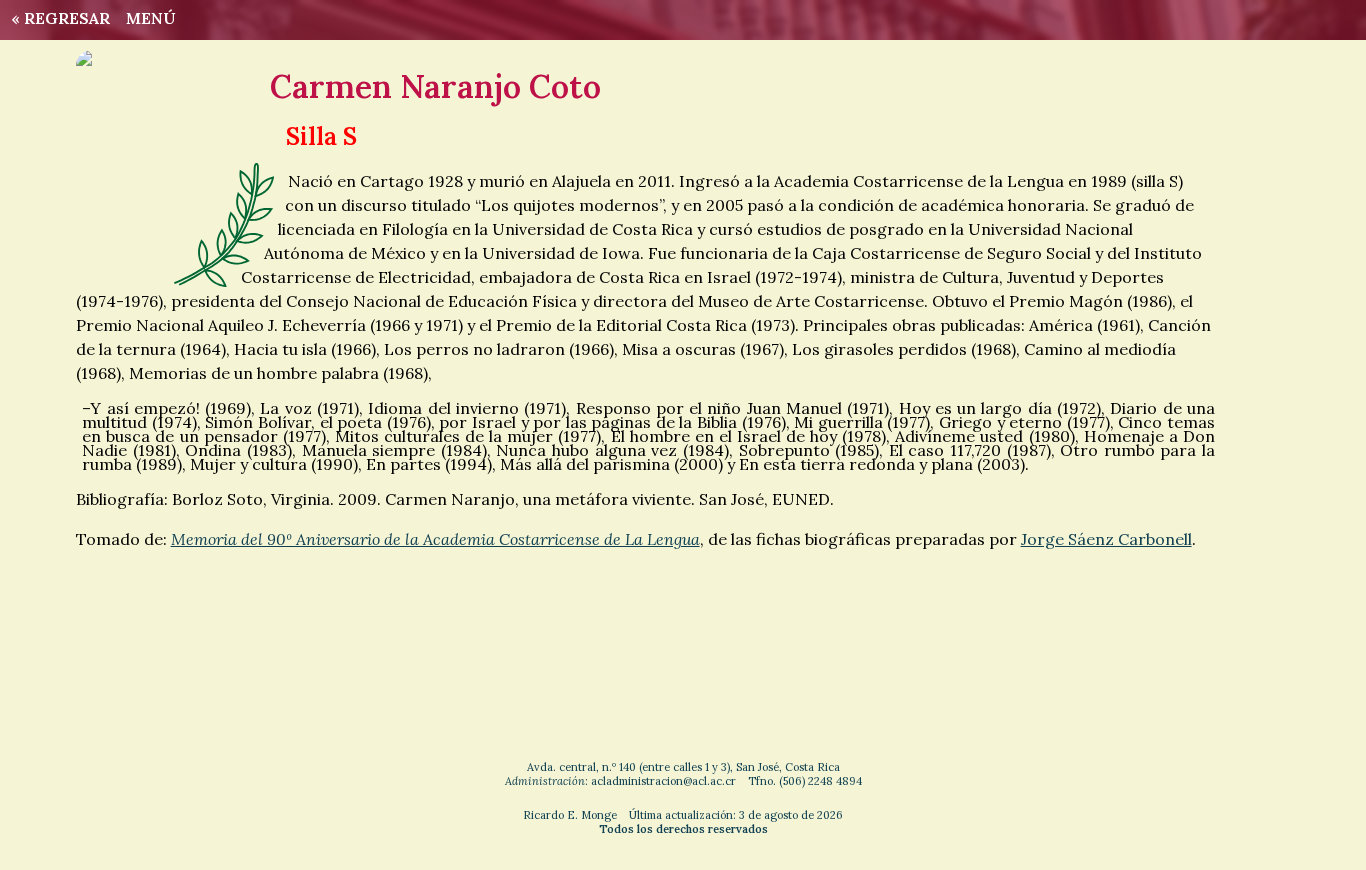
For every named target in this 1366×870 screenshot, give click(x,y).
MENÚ (151, 18)
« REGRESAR (56, 18)
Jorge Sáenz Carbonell (1106, 539)
